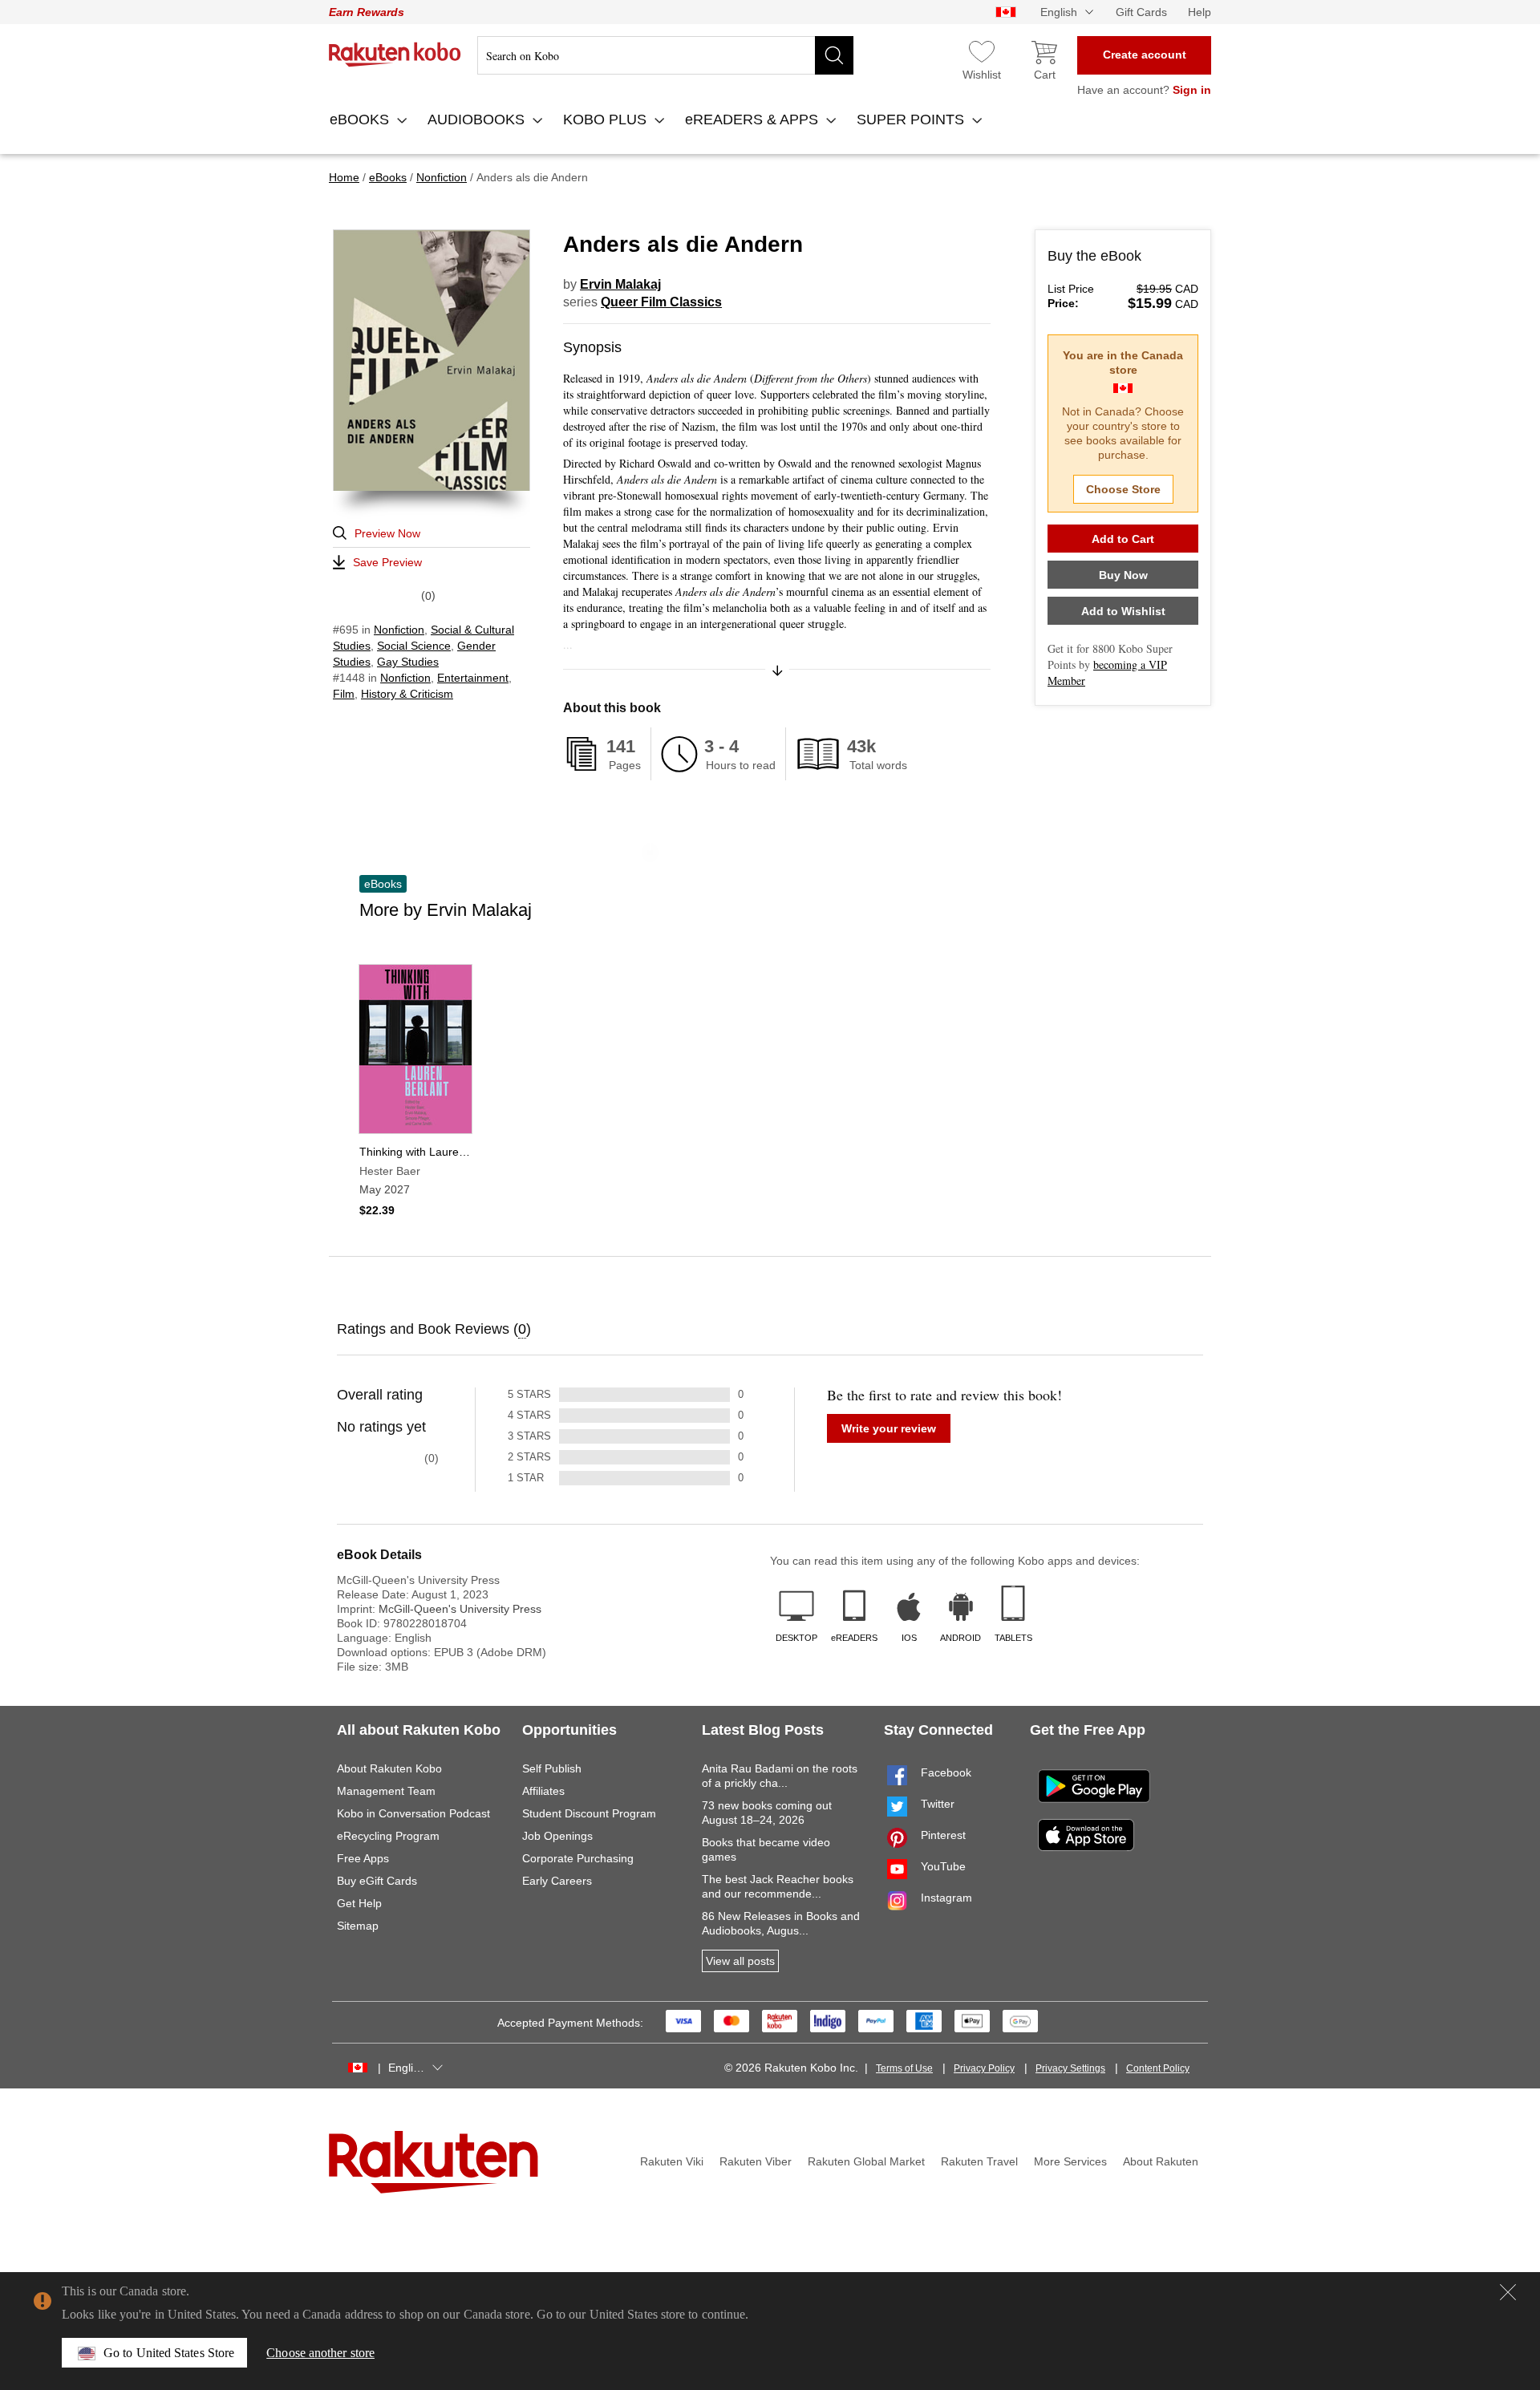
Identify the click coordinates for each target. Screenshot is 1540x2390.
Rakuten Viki (672, 2161)
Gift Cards (1141, 12)
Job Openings (557, 1836)
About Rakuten (1161, 2161)
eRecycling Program (388, 1836)
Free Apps (363, 1858)
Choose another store (320, 2353)
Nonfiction (399, 630)
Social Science (414, 646)
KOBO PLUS (607, 119)
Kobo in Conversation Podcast (413, 1813)
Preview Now (387, 533)
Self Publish (552, 1768)
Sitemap (358, 1926)
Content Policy (1158, 2068)
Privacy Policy (984, 2068)
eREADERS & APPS (754, 119)
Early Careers (557, 1881)
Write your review (889, 1428)
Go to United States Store (169, 2353)
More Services (1070, 2161)
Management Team (386, 1791)
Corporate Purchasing (578, 1858)
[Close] (1508, 2292)
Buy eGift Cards (377, 1881)
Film (344, 694)
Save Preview (387, 562)
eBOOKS (361, 119)
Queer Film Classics (661, 302)
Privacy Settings (1070, 2068)
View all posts (740, 1961)
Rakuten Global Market (866, 2161)
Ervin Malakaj (620, 284)
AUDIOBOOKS (478, 119)
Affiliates (543, 1791)
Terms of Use (904, 2068)
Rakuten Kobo (395, 55)
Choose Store (1123, 489)
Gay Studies (408, 662)
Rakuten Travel (979, 2161)
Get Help (359, 1903)
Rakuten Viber (756, 2161)
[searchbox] (665, 55)
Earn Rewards (367, 12)
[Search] (834, 55)
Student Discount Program (589, 1813)
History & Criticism (407, 694)
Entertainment (473, 678)
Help (1200, 12)
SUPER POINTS (912, 119)
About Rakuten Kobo (389, 1768)
